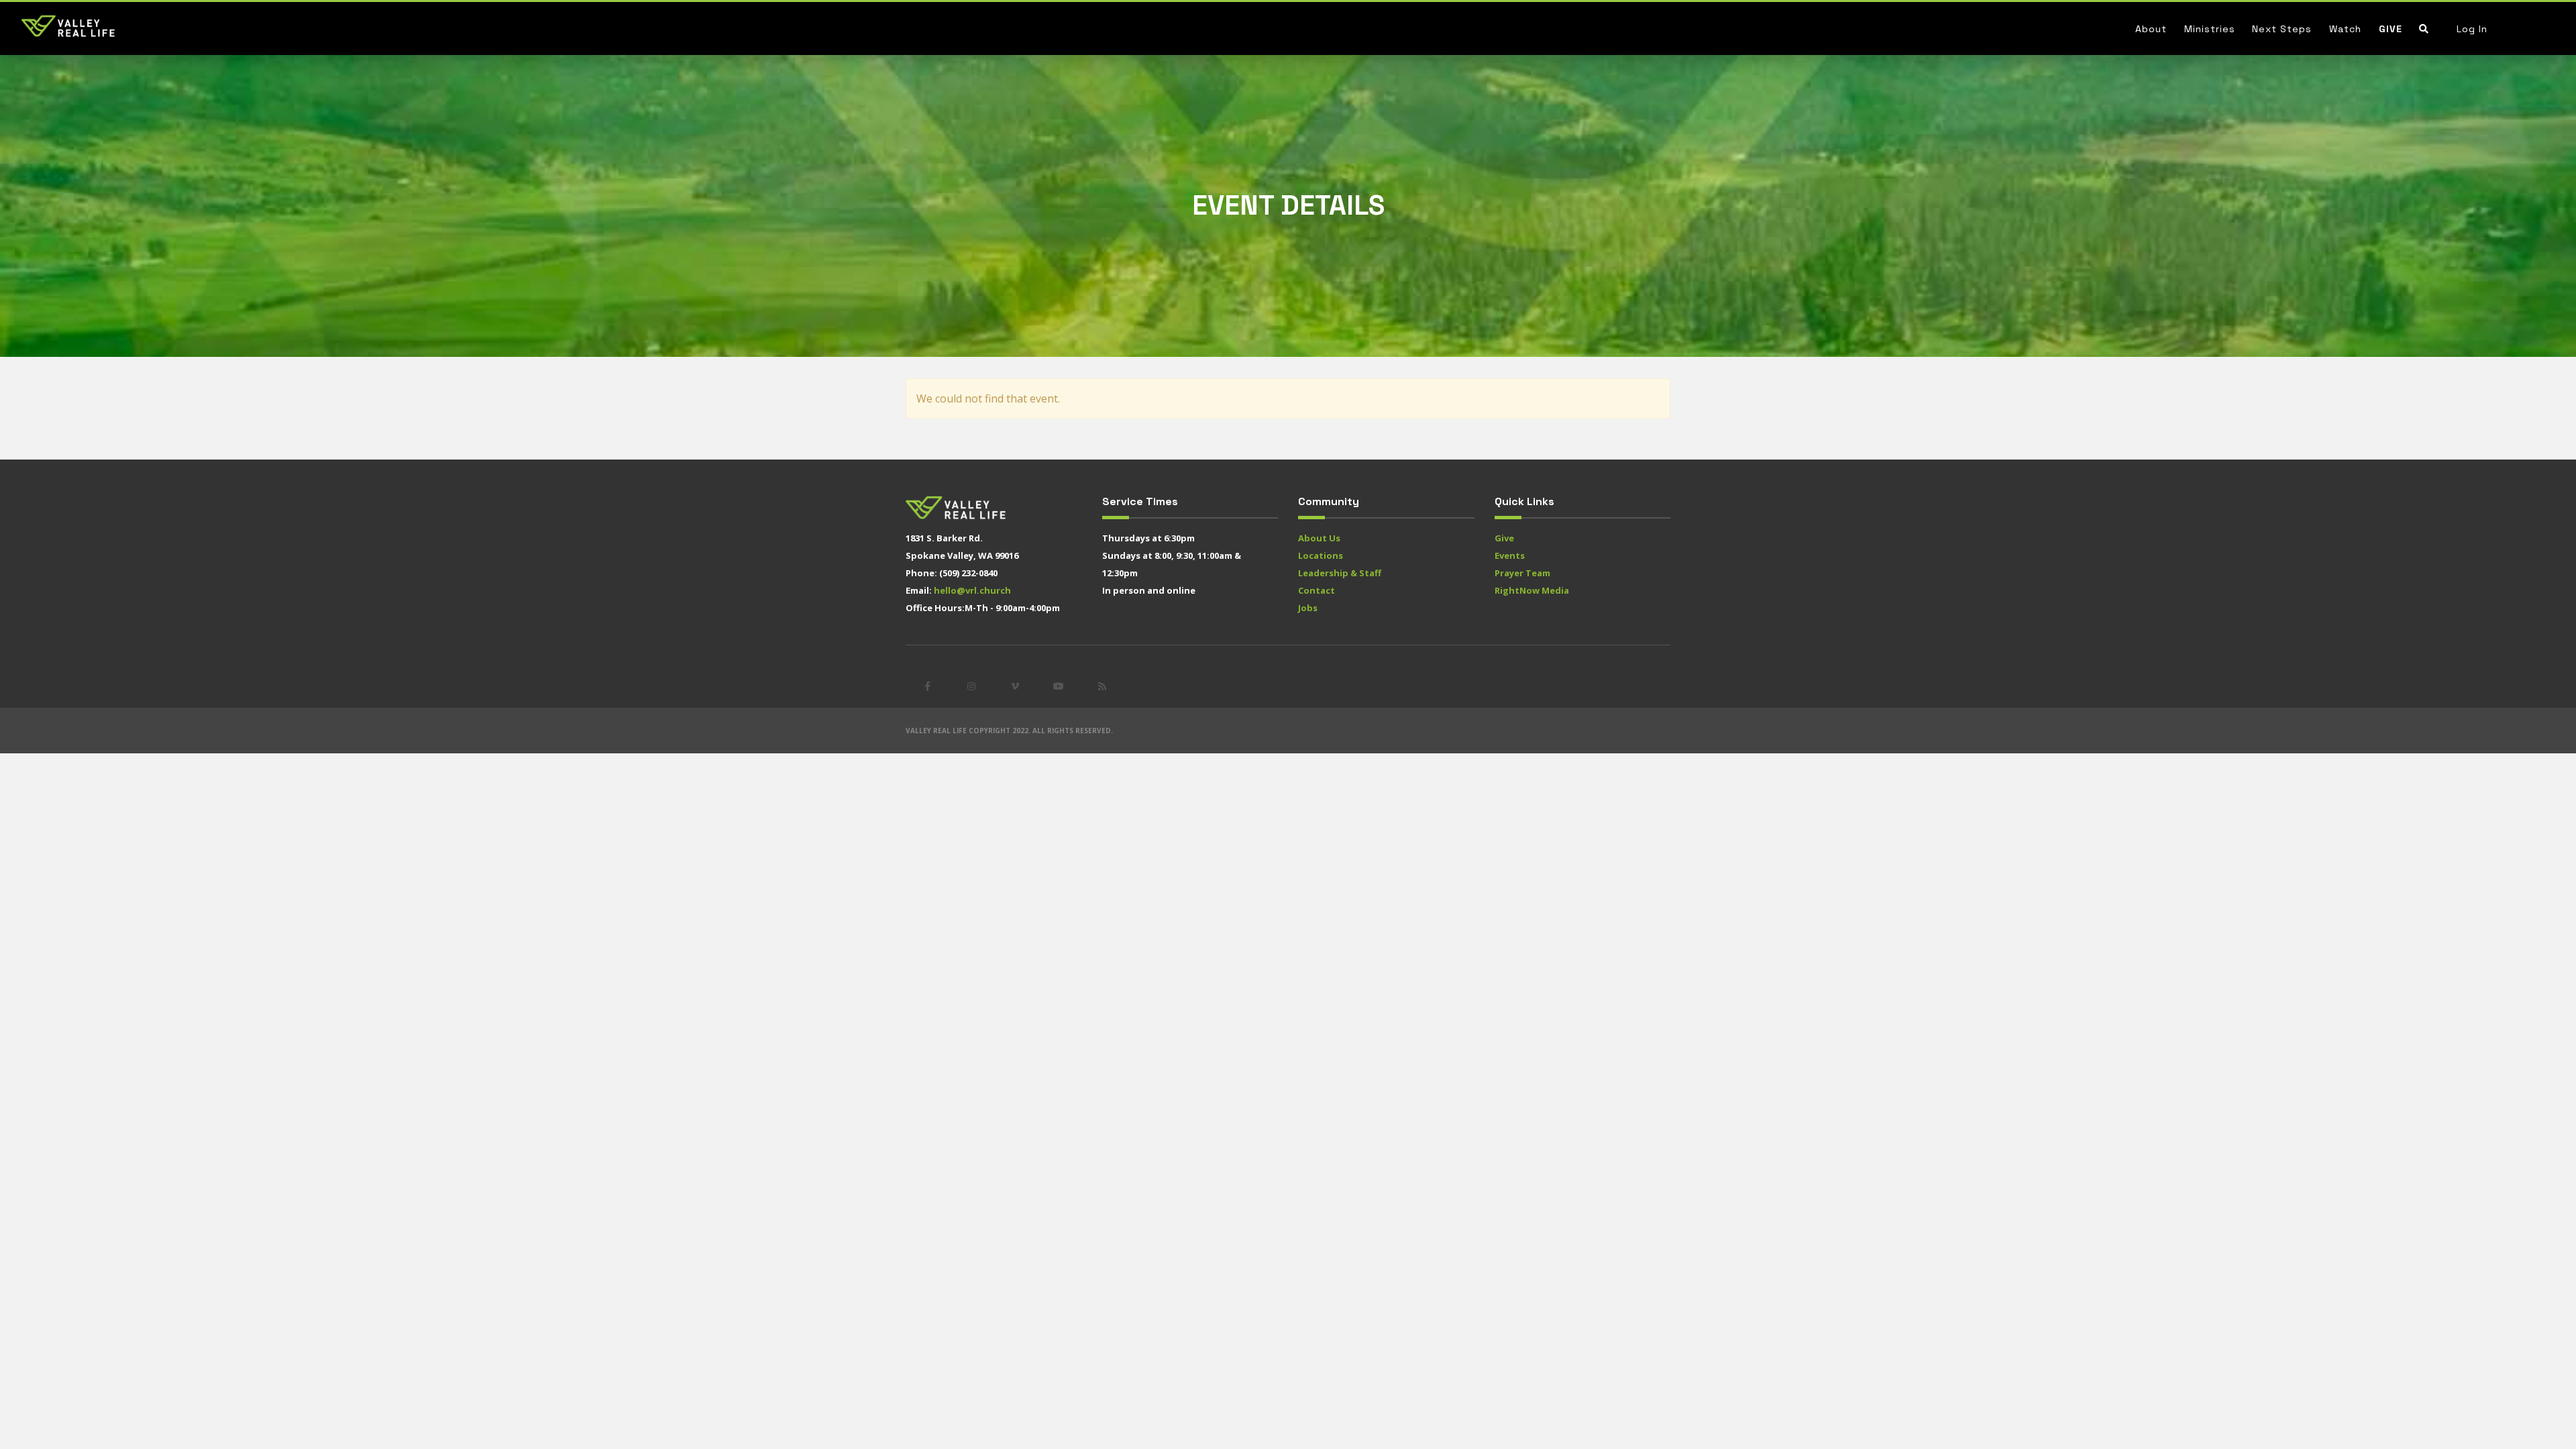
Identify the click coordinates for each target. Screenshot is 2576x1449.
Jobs (1308, 608)
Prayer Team (1522, 573)
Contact (1317, 590)
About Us (1319, 538)
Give (2391, 29)
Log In (2472, 29)
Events (1510, 555)
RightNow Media (1532, 590)
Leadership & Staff (1340, 573)
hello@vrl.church (972, 590)
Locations (1321, 555)
